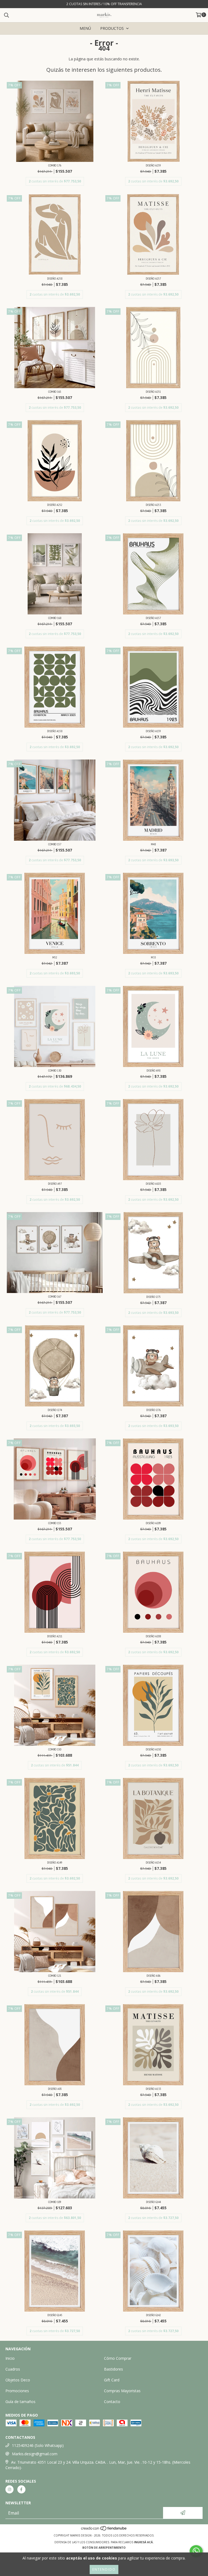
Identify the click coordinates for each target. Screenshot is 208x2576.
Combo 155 (55, 1523)
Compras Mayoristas (122, 2391)
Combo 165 (55, 392)
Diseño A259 (153, 165)
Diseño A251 (153, 392)
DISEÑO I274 (55, 1410)
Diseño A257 (153, 278)
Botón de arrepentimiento (104, 2548)
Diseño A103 (153, 1184)
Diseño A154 (153, 1862)
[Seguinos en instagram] (9, 2489)
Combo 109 (55, 2202)
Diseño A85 (55, 2089)
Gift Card (112, 2380)
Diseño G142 (153, 2315)
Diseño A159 (153, 731)
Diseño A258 (55, 278)
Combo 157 (55, 844)
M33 (153, 957)
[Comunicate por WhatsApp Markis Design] (196, 2551)
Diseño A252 (55, 505)
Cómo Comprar (118, 2358)
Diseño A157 (153, 618)
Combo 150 (55, 1749)
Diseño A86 (153, 1976)
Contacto (112, 2402)
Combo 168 (55, 618)
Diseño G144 (153, 2202)
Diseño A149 (55, 1862)
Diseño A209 (153, 1523)
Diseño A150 (153, 1749)
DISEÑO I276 (153, 1410)
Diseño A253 (153, 505)
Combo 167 (55, 1296)
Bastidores (113, 2369)
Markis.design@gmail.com (35, 2454)
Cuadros (13, 2369)
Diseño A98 (153, 1070)
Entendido (104, 2569)
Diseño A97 (55, 1184)
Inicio (10, 2358)
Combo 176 (55, 165)
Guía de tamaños (20, 2402)
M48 (153, 844)
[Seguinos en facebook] (21, 2489)
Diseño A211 (55, 1636)
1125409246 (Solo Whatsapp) (38, 2445)
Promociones (17, 2391)
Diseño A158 (55, 731)
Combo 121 (55, 1976)
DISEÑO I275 (153, 1297)
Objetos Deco (18, 2380)
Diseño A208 (153, 1636)
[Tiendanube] (104, 2530)
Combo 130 (55, 1070)
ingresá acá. (144, 2542)
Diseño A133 (153, 2089)
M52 (55, 957)
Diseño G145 (55, 2315)
